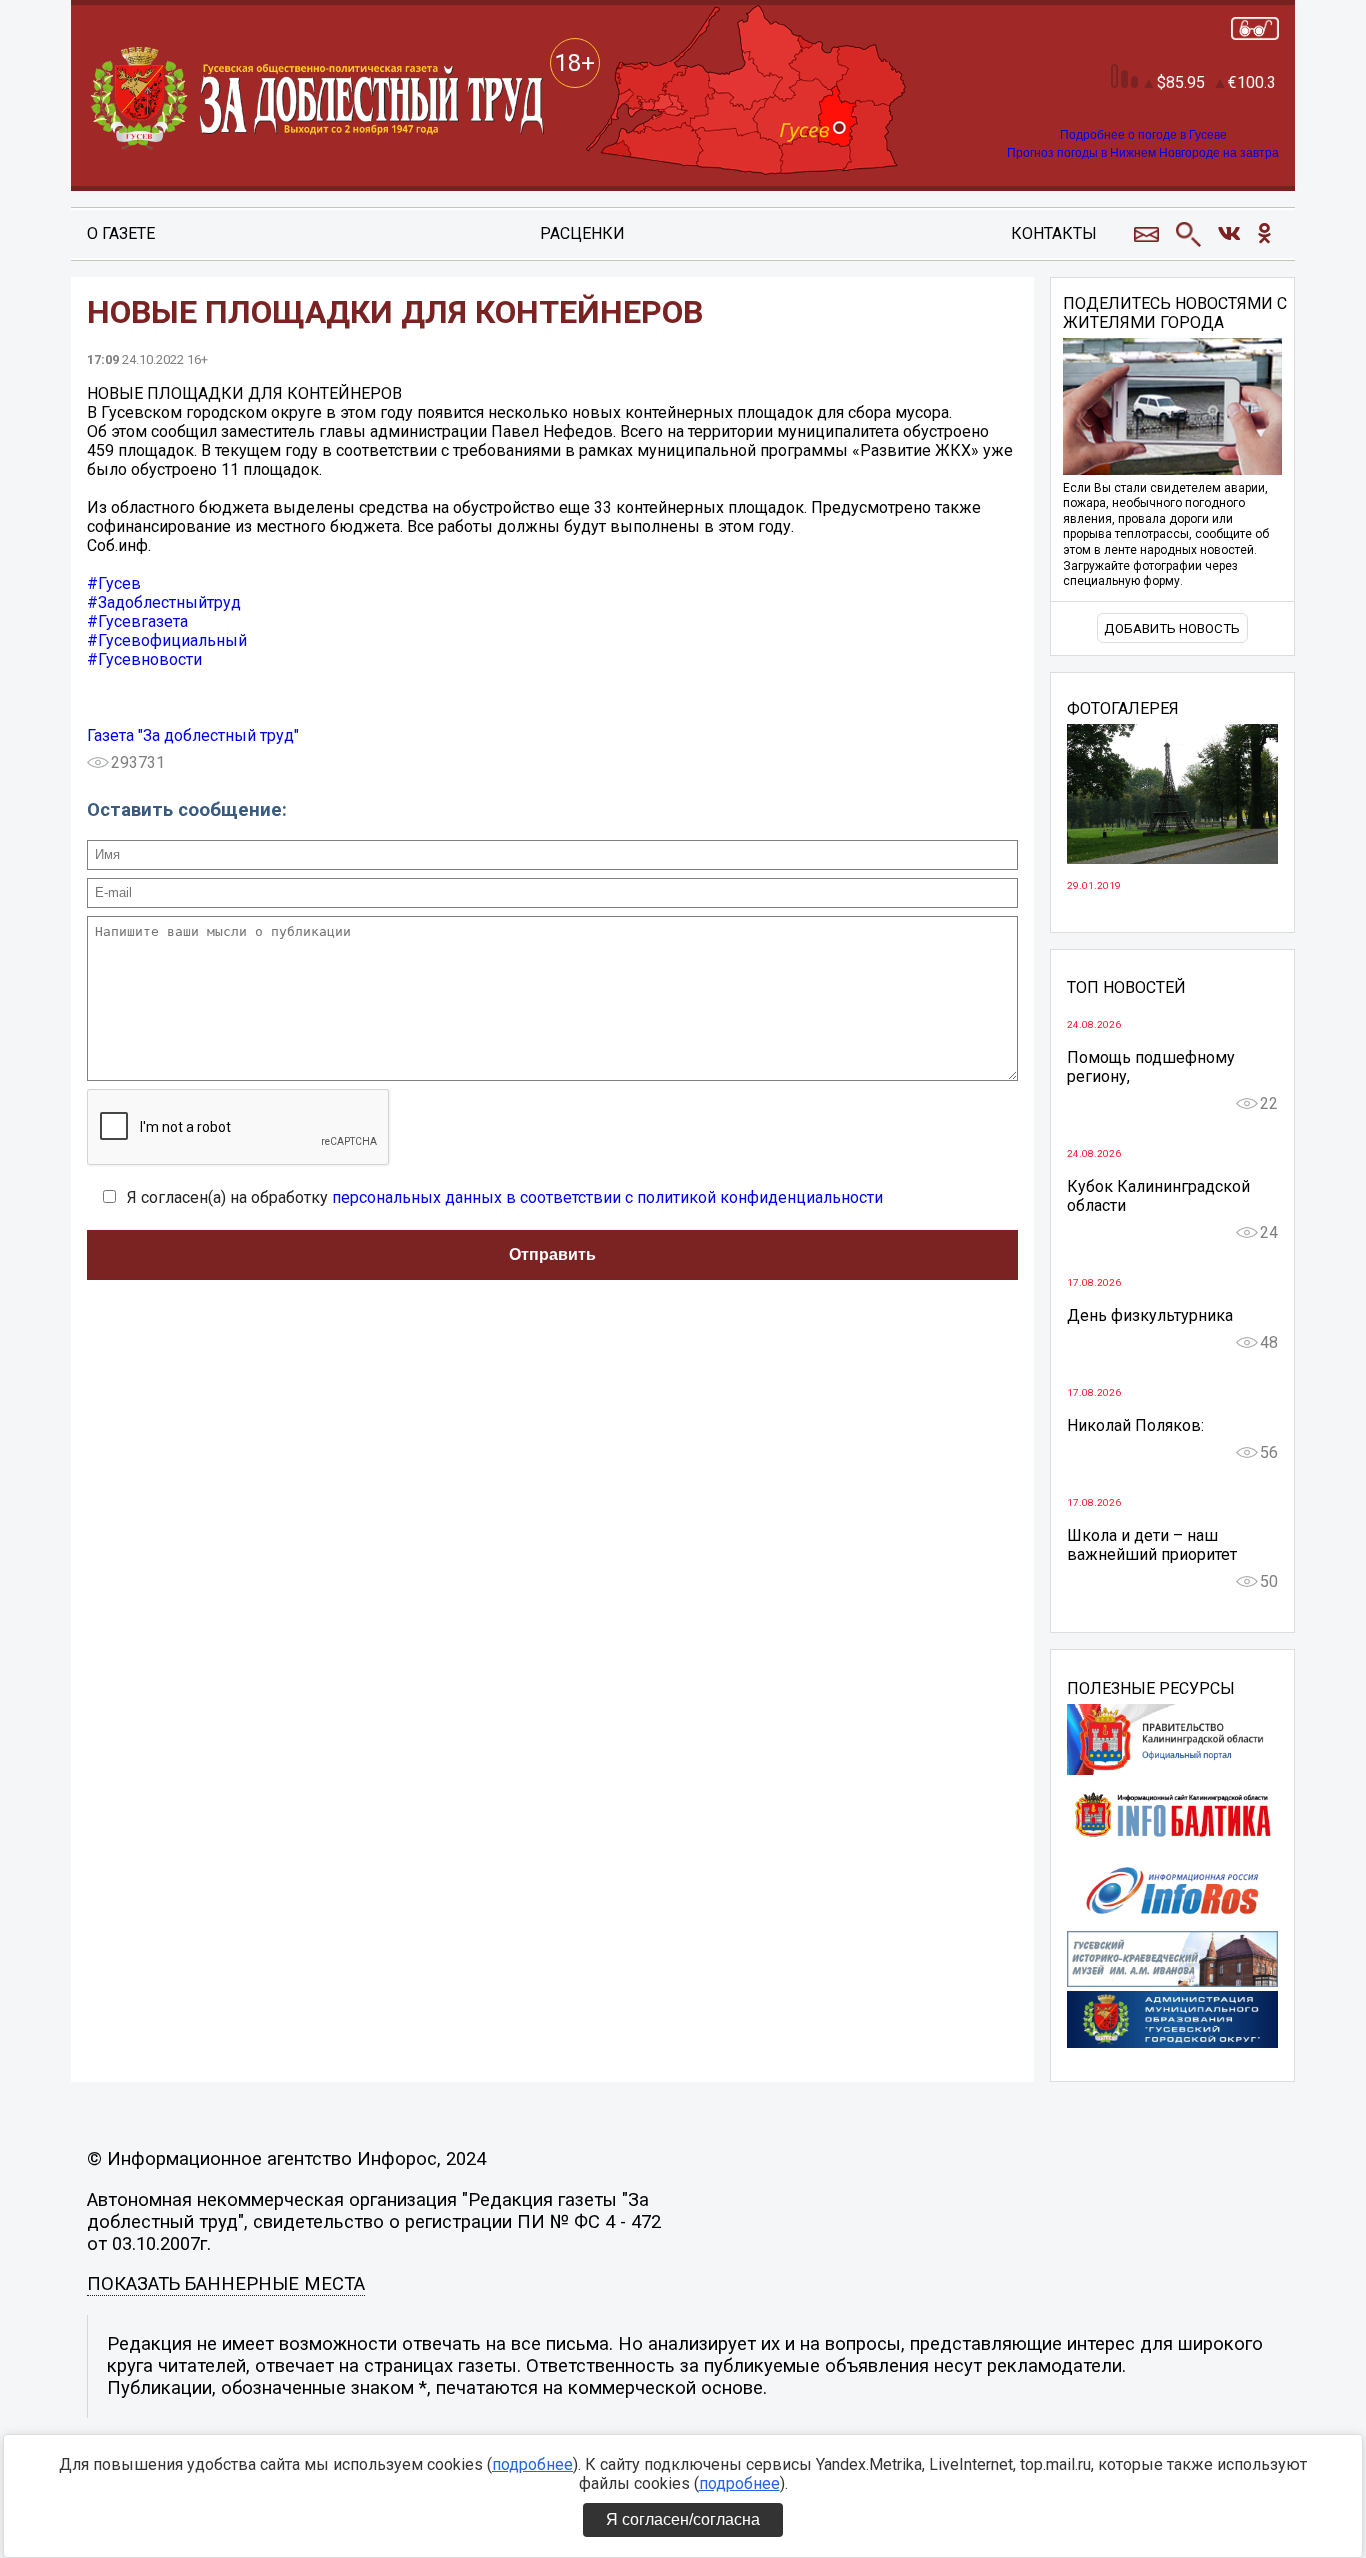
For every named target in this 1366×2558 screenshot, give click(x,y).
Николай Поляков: (1135, 1425)
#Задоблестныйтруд (164, 602)
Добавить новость (1172, 628)
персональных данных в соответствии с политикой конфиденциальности (607, 1197)
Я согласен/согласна (683, 2519)
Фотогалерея (1123, 709)
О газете (121, 233)
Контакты (1054, 233)
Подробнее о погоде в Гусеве (1143, 135)
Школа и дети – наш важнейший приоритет (1152, 1545)
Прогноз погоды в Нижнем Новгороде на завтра (1143, 153)
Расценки (582, 233)
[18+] (319, 99)
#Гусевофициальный (167, 640)
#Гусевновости (144, 659)
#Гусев (114, 583)
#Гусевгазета (137, 621)
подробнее (532, 2464)
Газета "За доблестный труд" (193, 735)
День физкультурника (1150, 1315)
